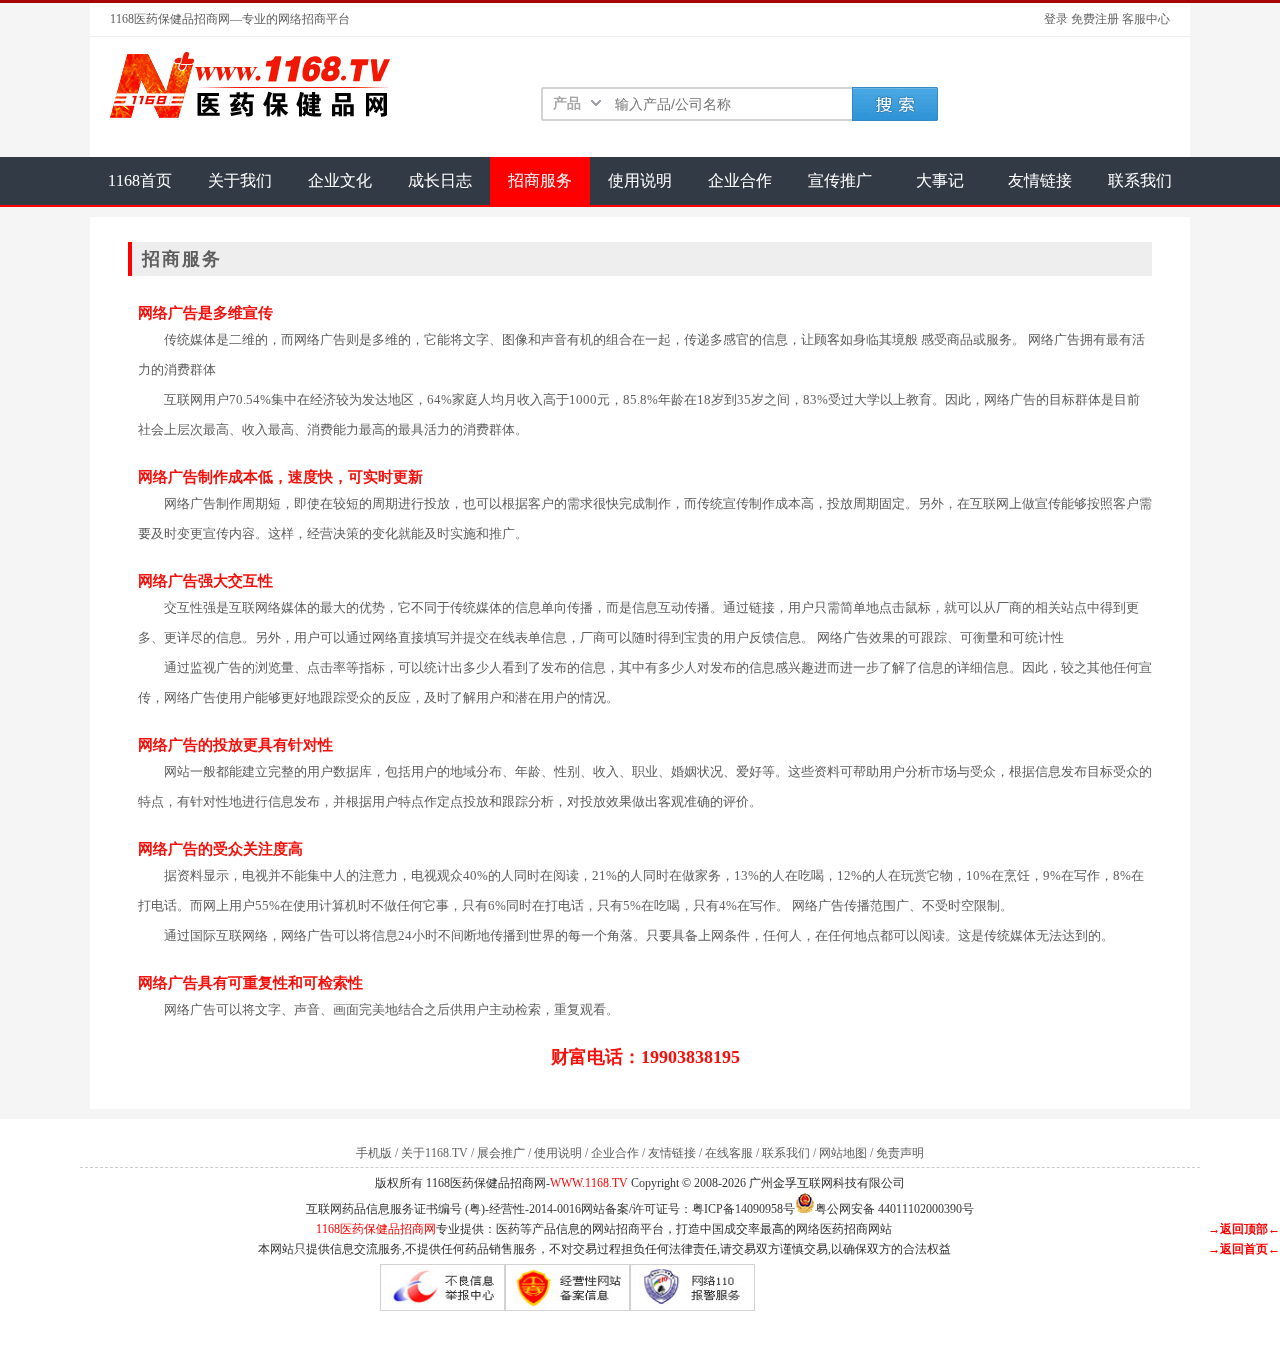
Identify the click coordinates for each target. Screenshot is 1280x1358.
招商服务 (540, 180)
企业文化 (340, 180)
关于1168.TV (434, 1153)
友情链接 (1040, 180)
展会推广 (501, 1153)
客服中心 (1146, 19)
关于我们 (240, 180)
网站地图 (843, 1153)
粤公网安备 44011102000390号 (894, 1207)
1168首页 (140, 180)
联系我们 (1140, 180)
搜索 (895, 104)
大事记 (940, 180)
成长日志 (440, 180)
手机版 (374, 1153)
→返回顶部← (1244, 1229)
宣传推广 (840, 180)
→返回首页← (1244, 1249)
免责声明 (900, 1153)
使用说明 (640, 180)
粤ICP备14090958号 (743, 1209)
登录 (1056, 19)
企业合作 (740, 180)
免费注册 (1095, 19)
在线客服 (729, 1153)
